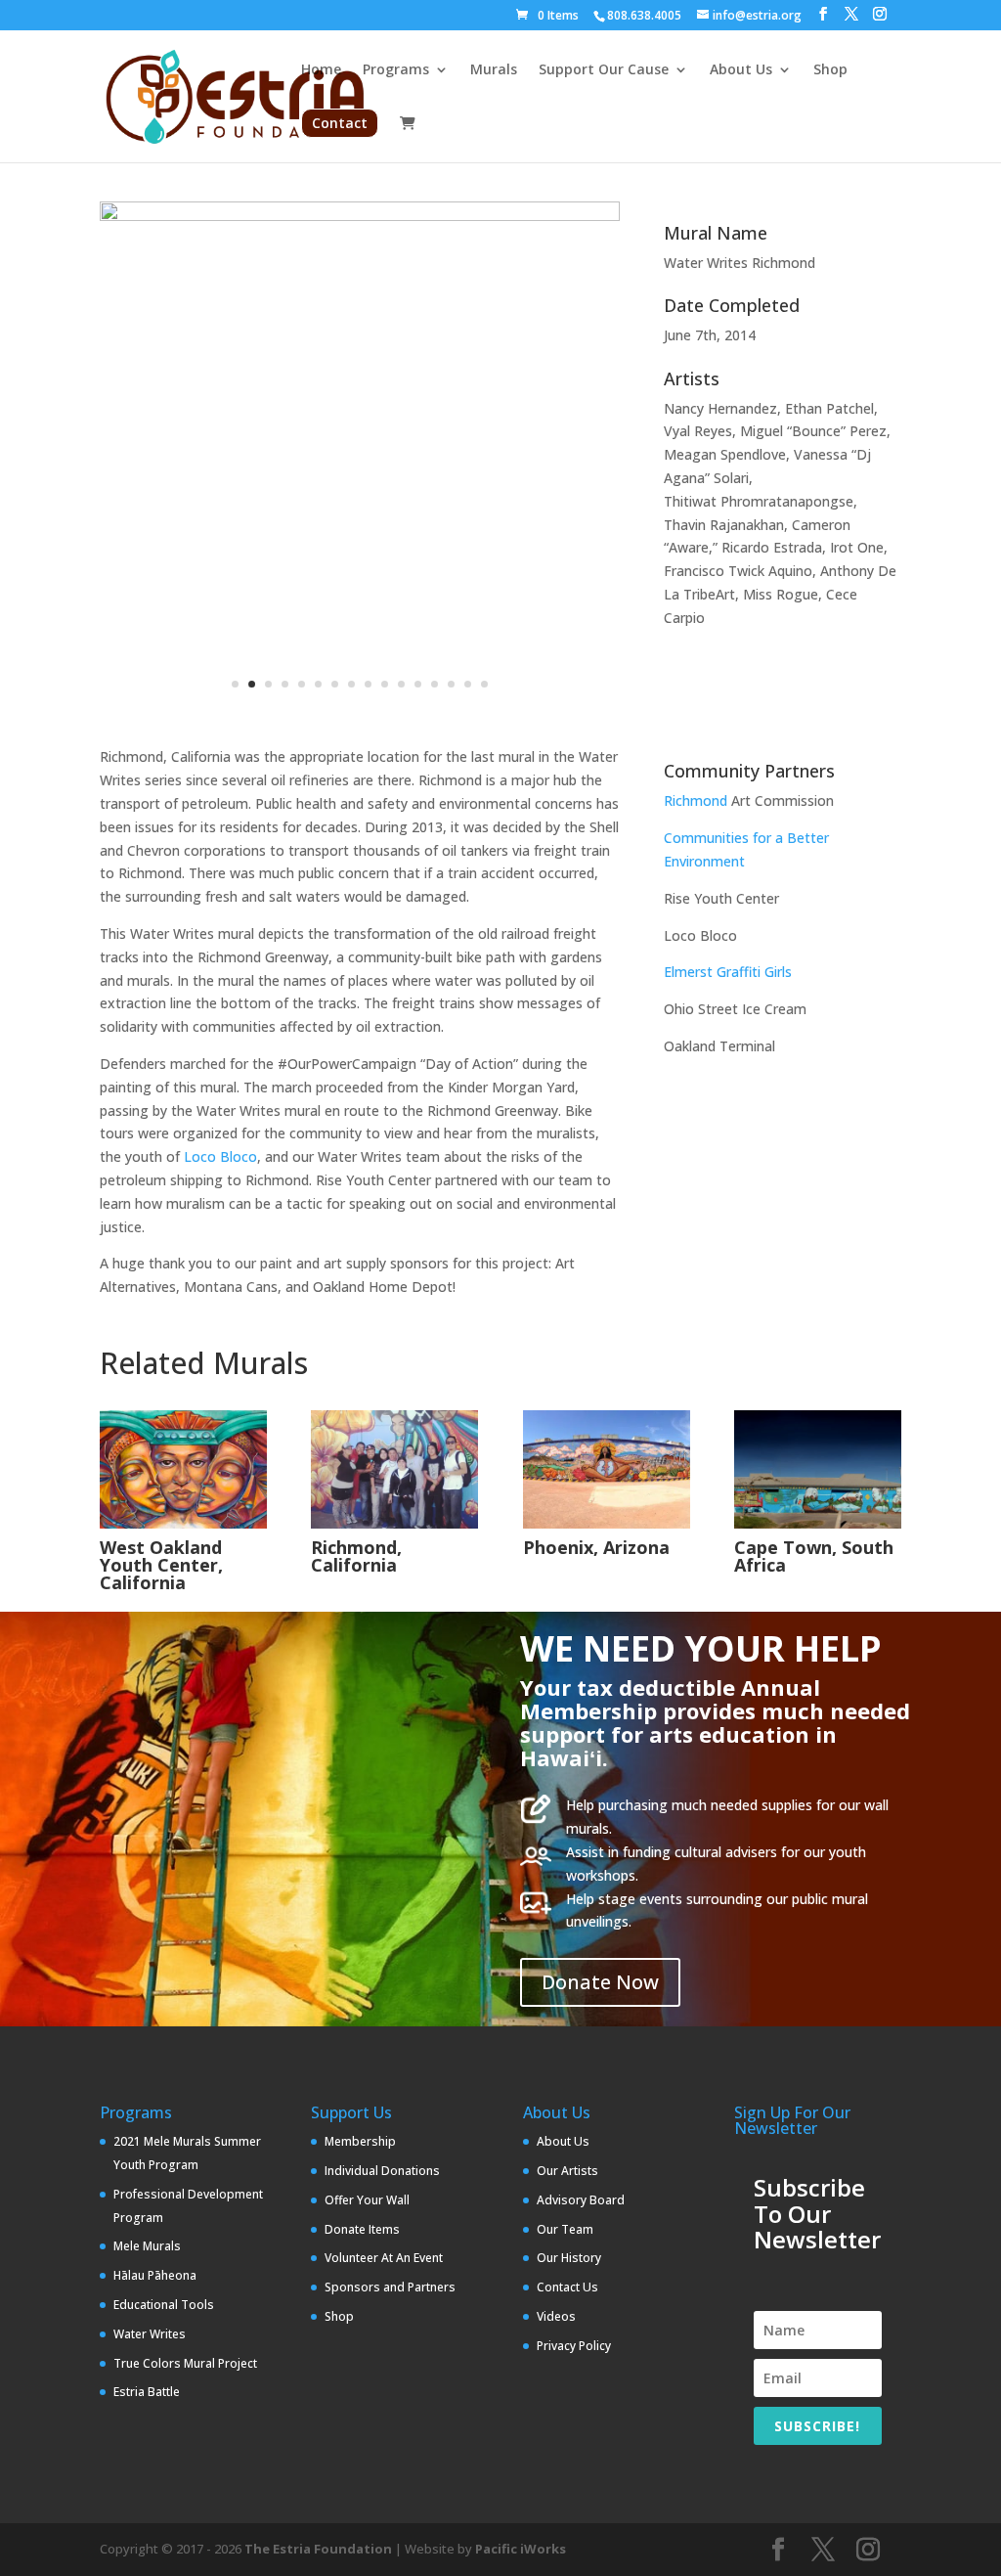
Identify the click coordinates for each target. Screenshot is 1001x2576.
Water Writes (150, 2334)
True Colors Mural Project (185, 2363)
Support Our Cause (604, 70)
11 (401, 684)
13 (435, 684)
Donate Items (362, 2229)
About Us (741, 70)
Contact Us (567, 2287)
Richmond (696, 800)
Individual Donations (382, 2171)
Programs (396, 70)
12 (418, 684)
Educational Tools (164, 2305)
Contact (340, 123)
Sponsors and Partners (390, 2287)
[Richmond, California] (394, 1469)
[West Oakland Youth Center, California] (183, 1469)
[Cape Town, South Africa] (818, 1469)
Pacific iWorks (521, 2549)
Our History (569, 2258)
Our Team (565, 2229)
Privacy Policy (574, 2346)
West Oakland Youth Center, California (161, 1565)
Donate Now (600, 1982)
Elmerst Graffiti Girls (728, 972)
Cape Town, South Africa (814, 1556)
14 (451, 684)
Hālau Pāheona (155, 2275)
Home (321, 70)
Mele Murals (147, 2246)
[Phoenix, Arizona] (607, 1469)
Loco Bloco (220, 1156)
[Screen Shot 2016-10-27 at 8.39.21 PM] (359, 462)
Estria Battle (147, 2392)
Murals (494, 70)
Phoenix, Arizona (596, 1547)
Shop (830, 70)
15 (468, 684)
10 (385, 684)
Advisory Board (581, 2200)
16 (484, 684)
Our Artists (567, 2171)
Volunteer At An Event (384, 2258)
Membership (360, 2141)
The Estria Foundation (318, 2549)
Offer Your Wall (367, 2200)
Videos (556, 2316)
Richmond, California (356, 1556)
